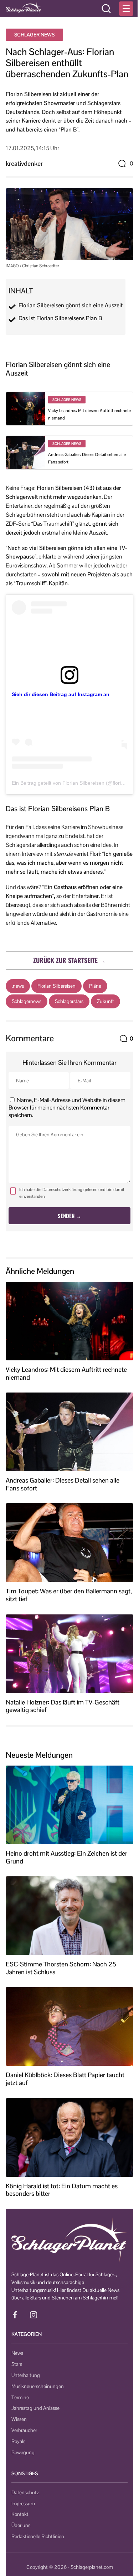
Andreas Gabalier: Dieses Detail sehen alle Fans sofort (63, 1484)
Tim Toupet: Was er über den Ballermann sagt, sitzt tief (69, 1595)
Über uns (21, 2525)
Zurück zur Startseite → (69, 960)
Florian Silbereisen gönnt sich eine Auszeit (71, 306)
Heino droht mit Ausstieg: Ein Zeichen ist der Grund (66, 1857)
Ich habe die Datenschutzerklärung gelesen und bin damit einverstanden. (72, 1193)
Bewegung (23, 2452)
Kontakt (20, 2514)
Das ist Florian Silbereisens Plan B (60, 318)
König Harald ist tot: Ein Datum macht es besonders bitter (62, 2190)
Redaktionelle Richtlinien (38, 2536)
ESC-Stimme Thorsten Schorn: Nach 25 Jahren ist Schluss (61, 1968)
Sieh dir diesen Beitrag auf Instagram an (61, 694)
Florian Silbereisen (56, 986)
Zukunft (105, 1001)
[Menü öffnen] (126, 9)
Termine (20, 2397)
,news (18, 986)
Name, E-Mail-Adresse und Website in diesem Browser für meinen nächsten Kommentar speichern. (67, 1108)
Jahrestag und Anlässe (35, 2408)
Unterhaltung (26, 2375)
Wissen (19, 2419)
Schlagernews (27, 1001)
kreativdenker (24, 163)
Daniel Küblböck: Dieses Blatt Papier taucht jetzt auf (65, 2079)
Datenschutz (25, 2492)
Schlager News (34, 35)
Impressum (23, 2503)
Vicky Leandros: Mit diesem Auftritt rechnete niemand (66, 1373)
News (17, 2353)
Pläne (95, 986)
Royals (18, 2441)
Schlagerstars (69, 1001)
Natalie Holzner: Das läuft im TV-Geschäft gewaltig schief (63, 1706)
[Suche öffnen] (106, 9)
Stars (17, 2364)
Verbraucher (24, 2430)
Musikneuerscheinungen (38, 2386)
